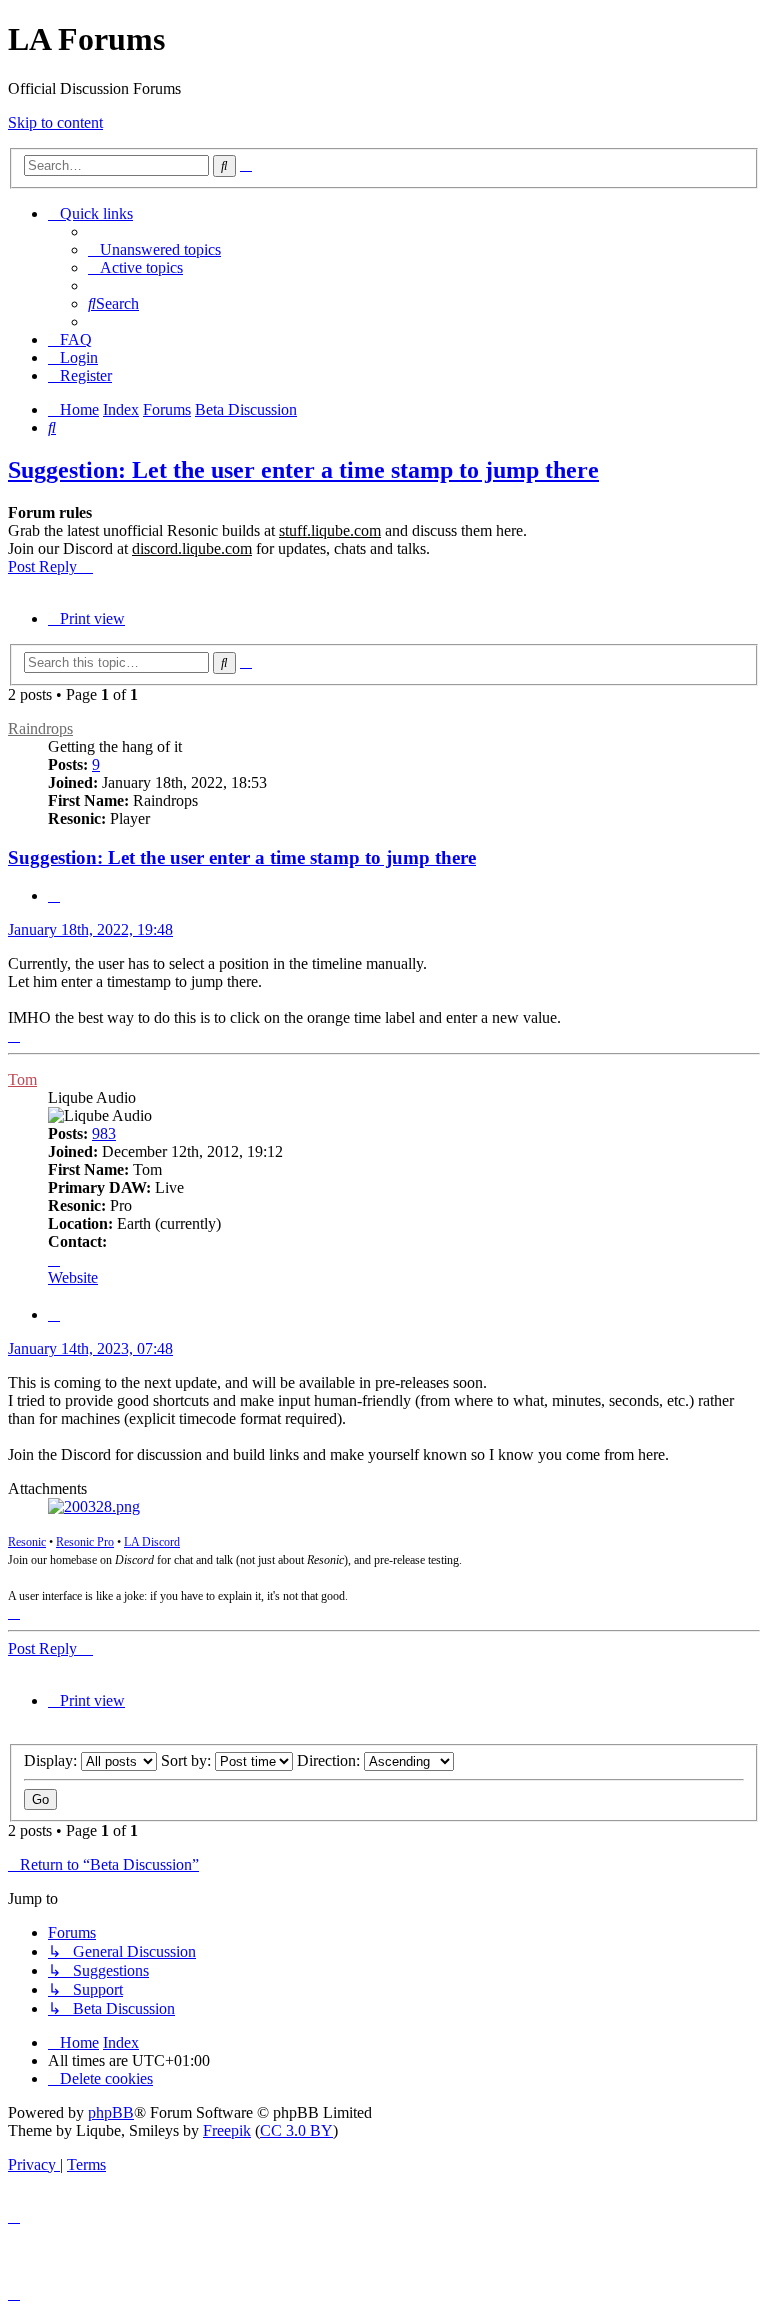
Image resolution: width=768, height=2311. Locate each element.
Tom (22, 1079)
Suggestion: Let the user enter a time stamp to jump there (303, 470)
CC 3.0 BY (296, 2130)
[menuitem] (154, 249)
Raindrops (40, 728)
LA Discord (152, 1542)
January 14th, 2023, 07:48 (90, 1348)
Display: (52, 1760)
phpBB (111, 2112)
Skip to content (55, 122)
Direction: (330, 1760)
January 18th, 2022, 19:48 (90, 929)
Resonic (27, 1542)
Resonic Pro (85, 1542)
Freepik (227, 2130)
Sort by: (188, 1760)
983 (104, 1133)
